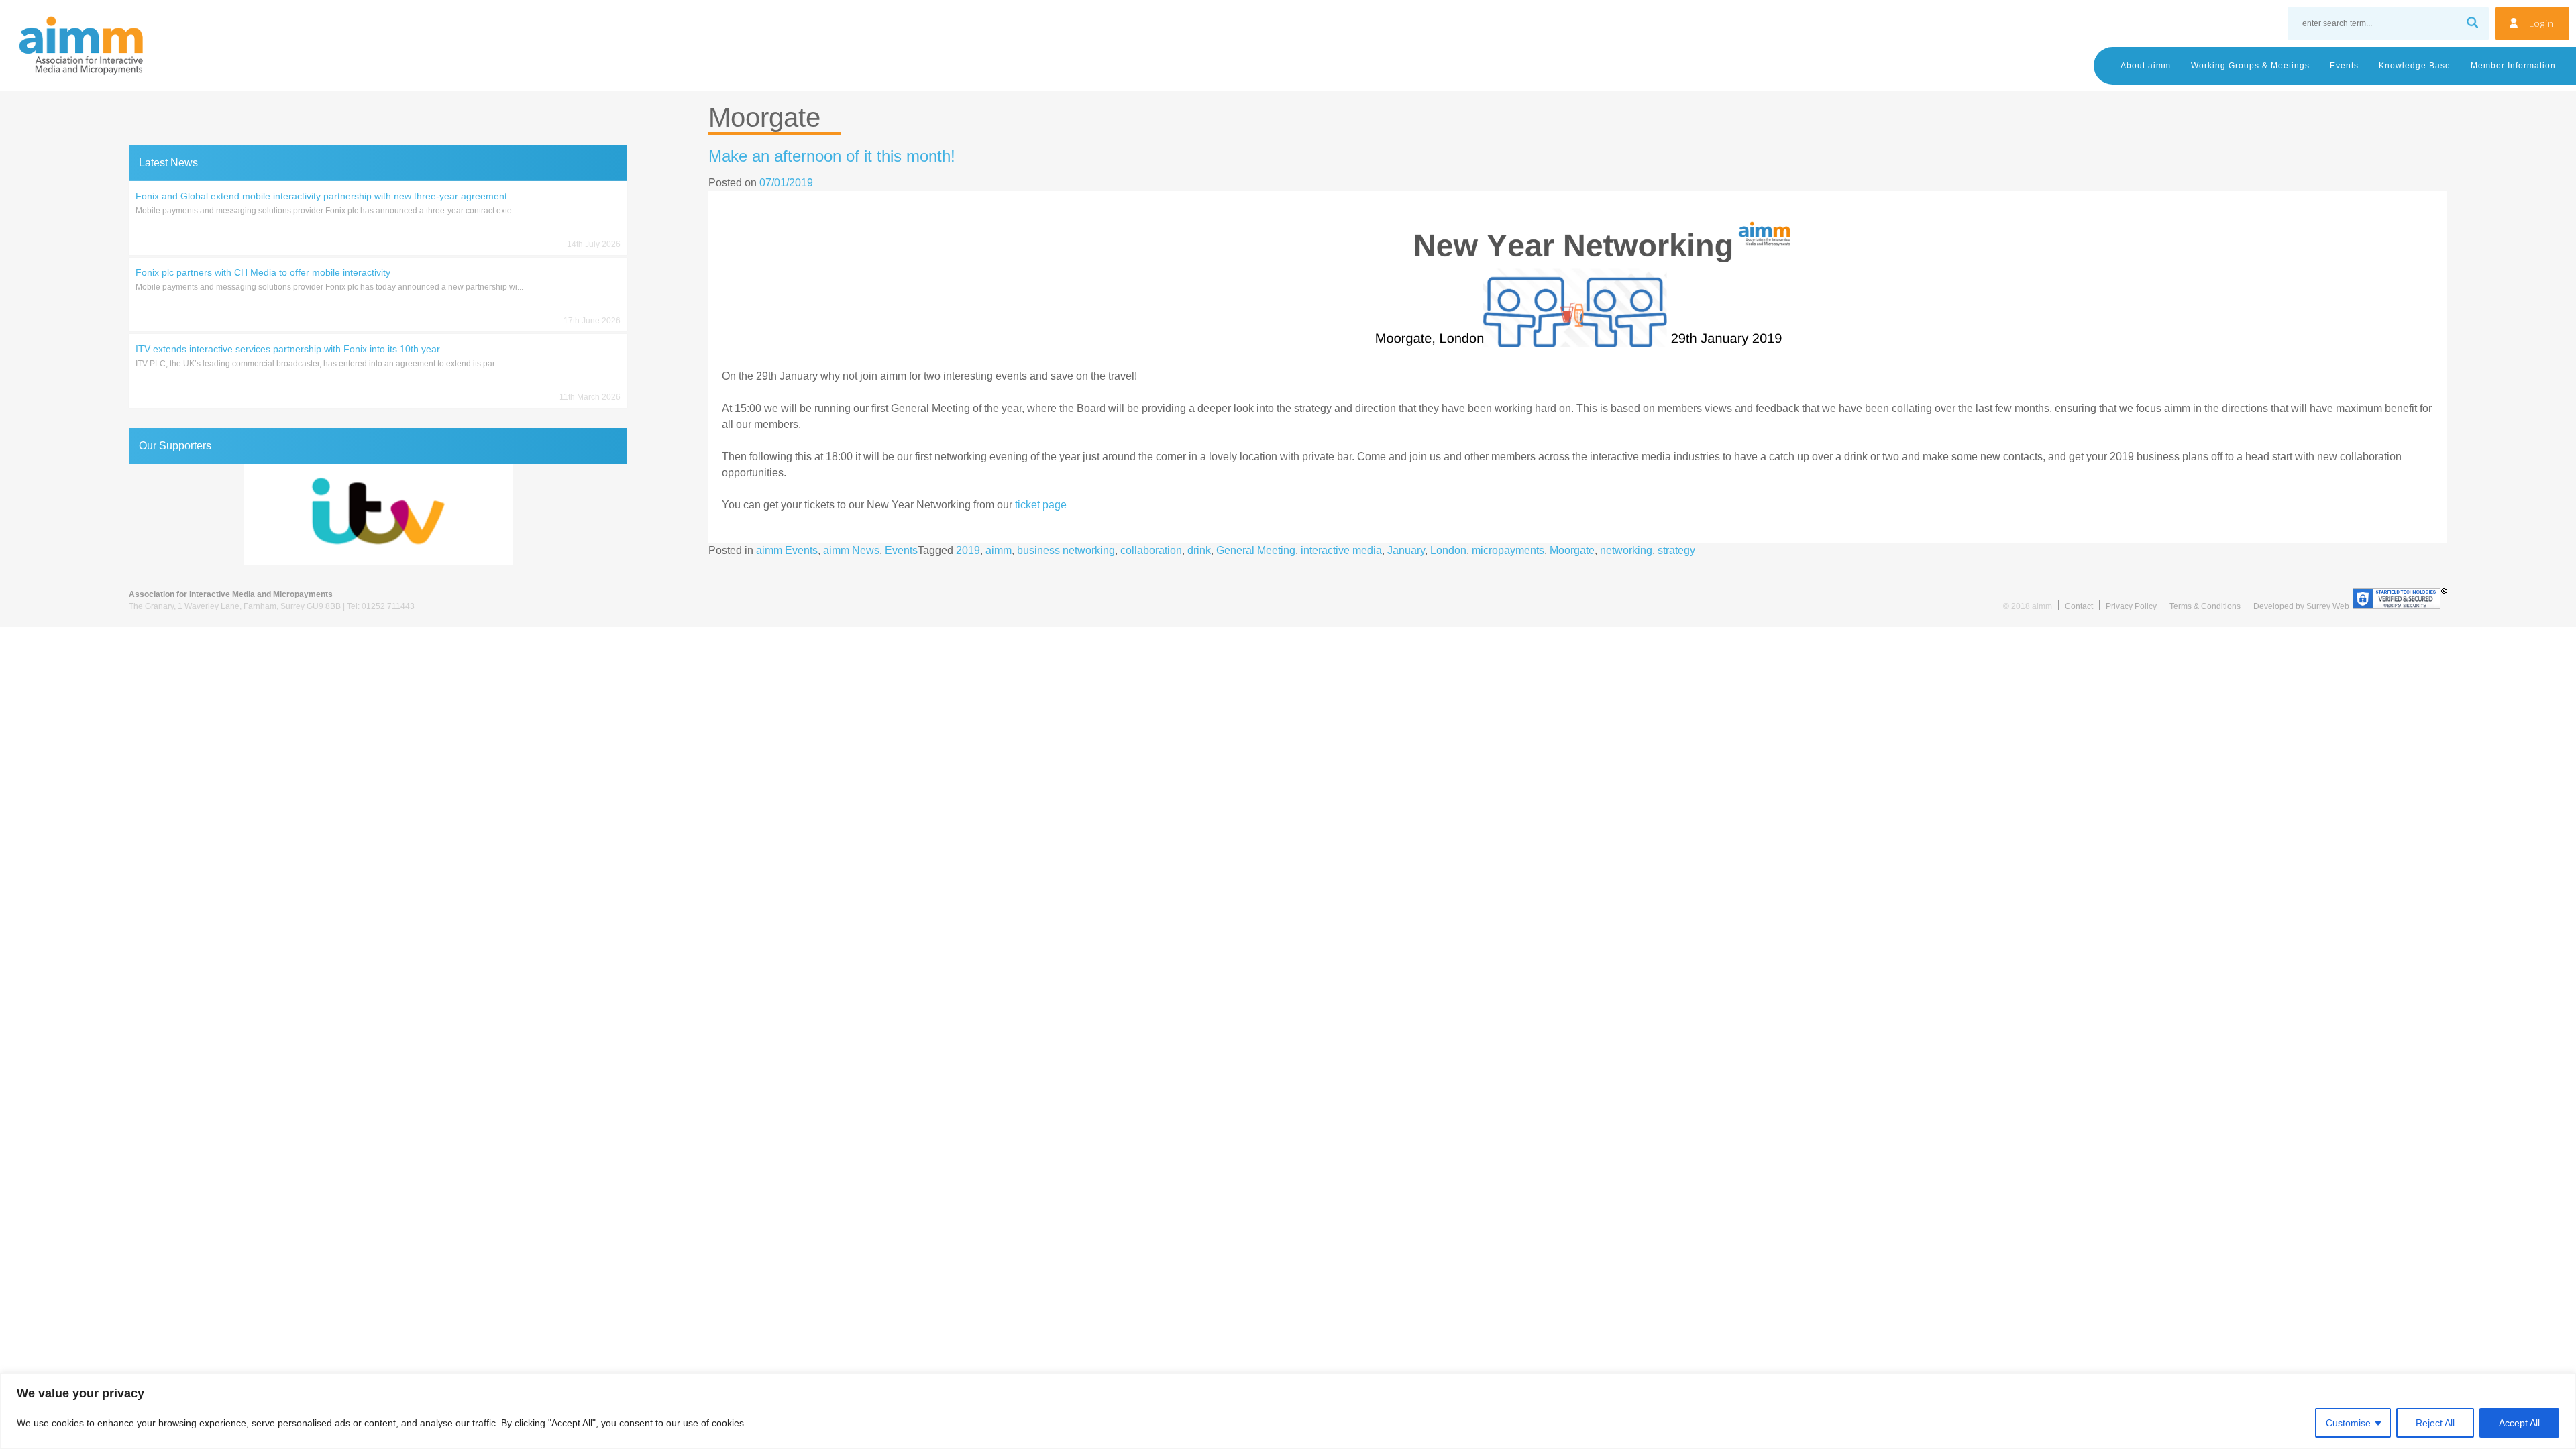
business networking (1066, 550)
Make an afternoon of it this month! (832, 156)
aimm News (851, 550)
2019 (968, 550)
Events (2344, 66)
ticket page (1041, 505)
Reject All (2435, 1423)
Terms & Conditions (2205, 606)
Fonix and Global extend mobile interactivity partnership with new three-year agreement (321, 196)
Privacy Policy (2131, 606)
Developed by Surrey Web (2301, 606)
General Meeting (1256, 550)
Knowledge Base (2415, 66)
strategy (1676, 550)
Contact (2079, 606)
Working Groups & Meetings (2250, 66)
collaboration (1151, 550)
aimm (999, 550)
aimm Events (787, 550)
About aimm (2146, 66)
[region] (1288, 1411)
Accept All (2519, 1423)
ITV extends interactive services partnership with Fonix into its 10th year (288, 349)
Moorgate (1572, 550)
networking (1626, 550)
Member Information (2513, 66)
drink (1199, 550)
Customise (2348, 1423)
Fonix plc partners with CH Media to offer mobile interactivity (263, 272)
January (1406, 550)
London (1448, 550)
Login (2541, 23)
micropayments (1508, 550)
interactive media (1341, 550)
